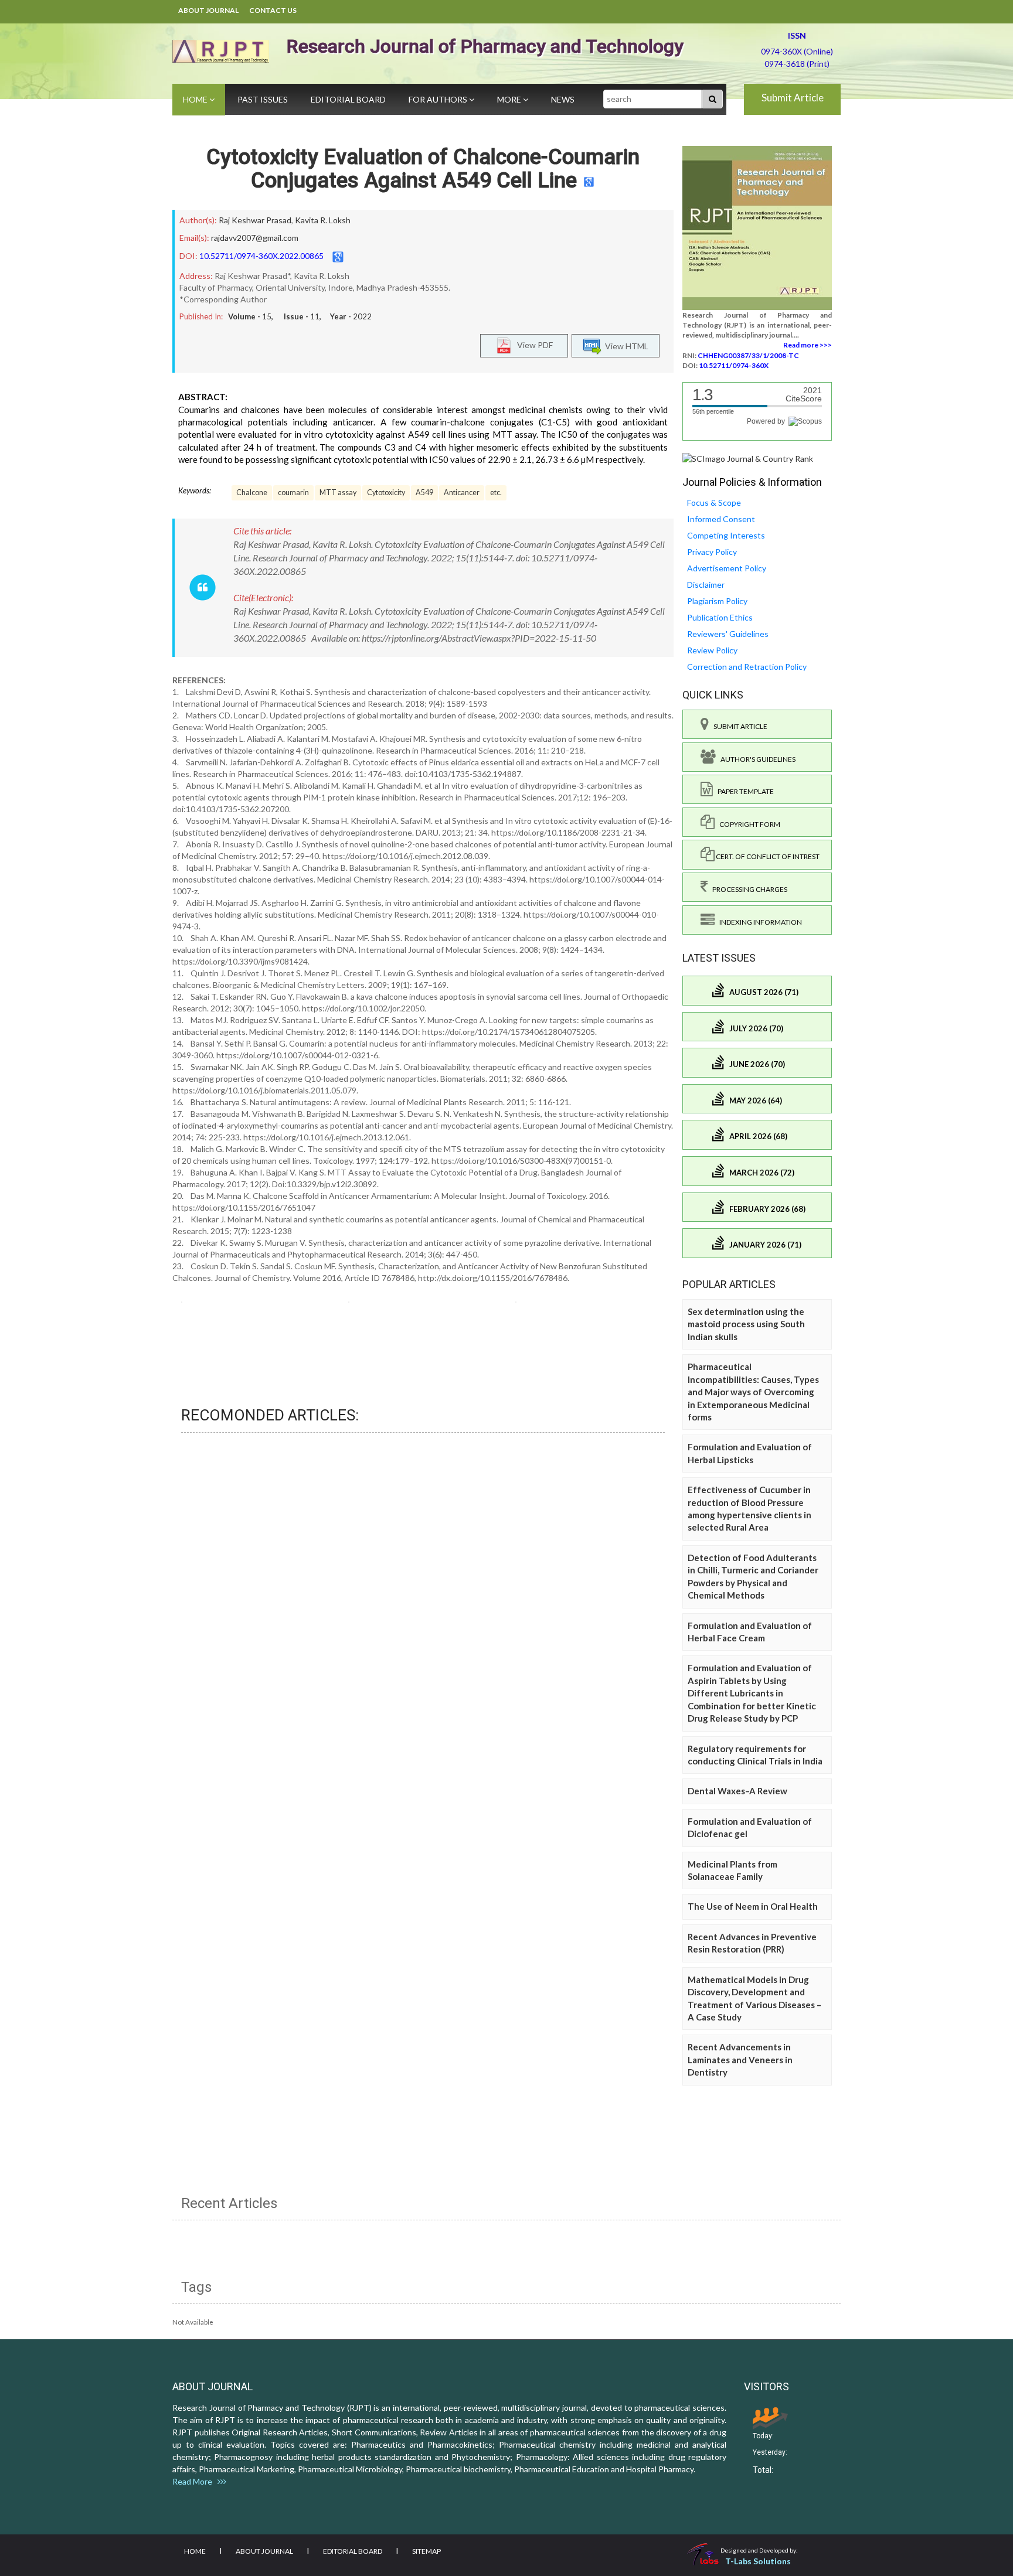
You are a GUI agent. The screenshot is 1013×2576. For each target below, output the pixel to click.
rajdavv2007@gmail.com (255, 238)
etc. (496, 493)
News (563, 99)
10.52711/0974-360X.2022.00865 (261, 256)
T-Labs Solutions (758, 2561)
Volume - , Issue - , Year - (300, 316)
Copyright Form (747, 824)
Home (196, 99)
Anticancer (462, 493)
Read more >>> (808, 345)
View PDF (532, 344)
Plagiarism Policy (717, 601)
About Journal (208, 10)
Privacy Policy (712, 552)
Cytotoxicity (386, 493)
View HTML (625, 345)
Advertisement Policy (727, 568)
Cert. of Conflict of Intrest (767, 856)
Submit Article (793, 98)
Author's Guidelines (756, 759)
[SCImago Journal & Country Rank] (748, 458)
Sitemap (426, 2551)
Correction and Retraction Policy (747, 667)
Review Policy (712, 650)
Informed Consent (721, 519)
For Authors (439, 99)
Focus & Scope (714, 502)
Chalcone (252, 493)
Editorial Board (348, 99)
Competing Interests (726, 535)
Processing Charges (747, 889)
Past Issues (263, 99)
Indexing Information (758, 922)
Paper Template (743, 791)
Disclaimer (706, 585)
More (510, 99)
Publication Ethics (720, 617)
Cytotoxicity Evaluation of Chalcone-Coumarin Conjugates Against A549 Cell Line (423, 169)
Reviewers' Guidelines (728, 634)
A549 (424, 493)
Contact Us (273, 10)
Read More (195, 2481)
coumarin (293, 493)
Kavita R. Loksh (323, 220)
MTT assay (338, 493)
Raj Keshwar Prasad (255, 220)
